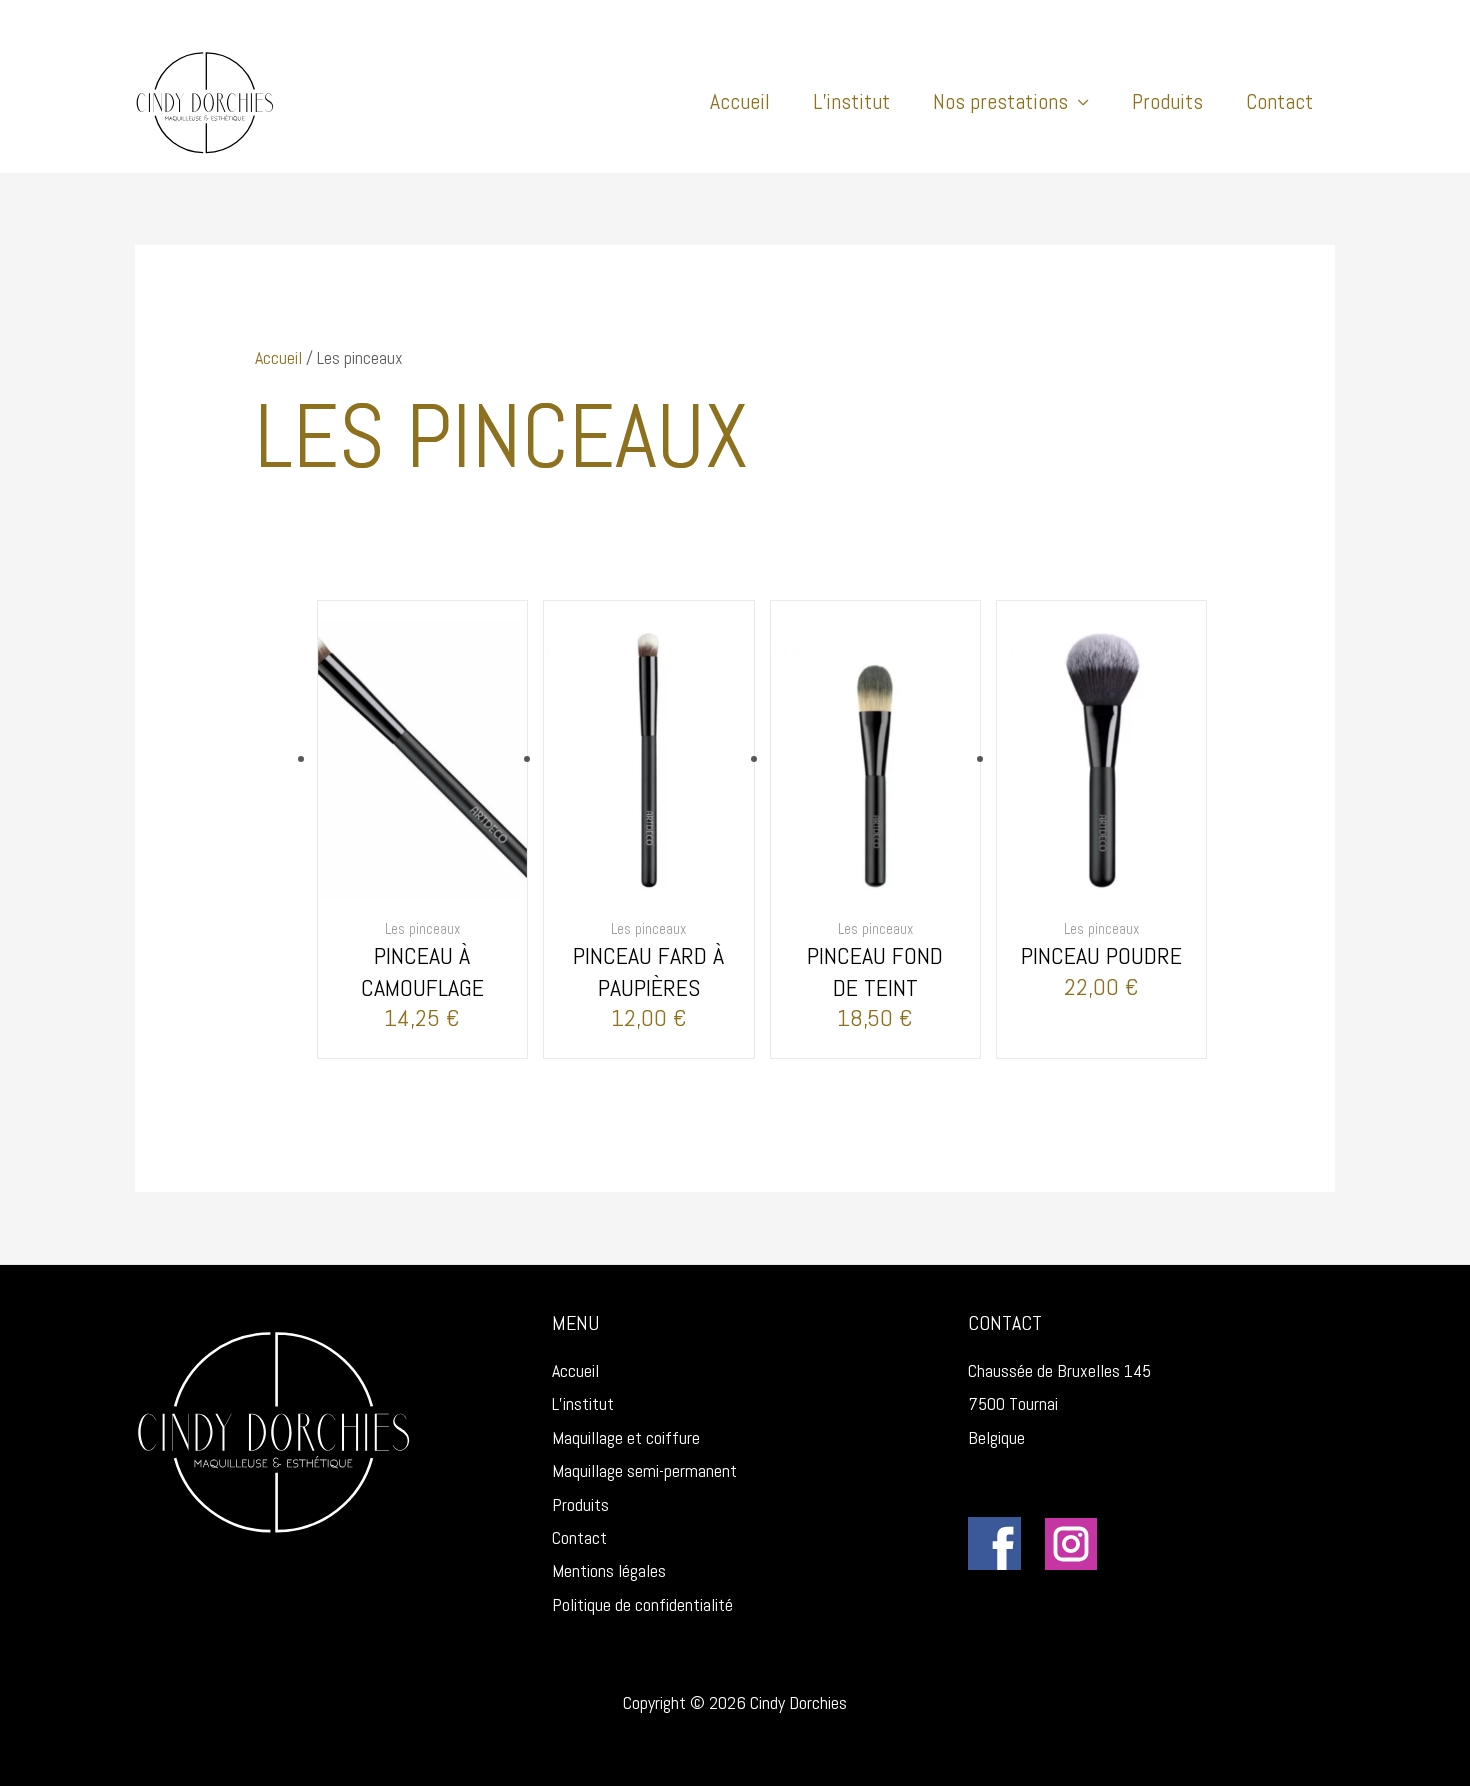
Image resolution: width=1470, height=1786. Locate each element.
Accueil (740, 101)
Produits (1167, 101)
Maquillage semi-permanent (644, 1470)
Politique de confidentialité (642, 1604)
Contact (1279, 101)
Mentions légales (609, 1570)
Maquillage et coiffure (626, 1437)
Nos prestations (1000, 101)
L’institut (851, 101)
